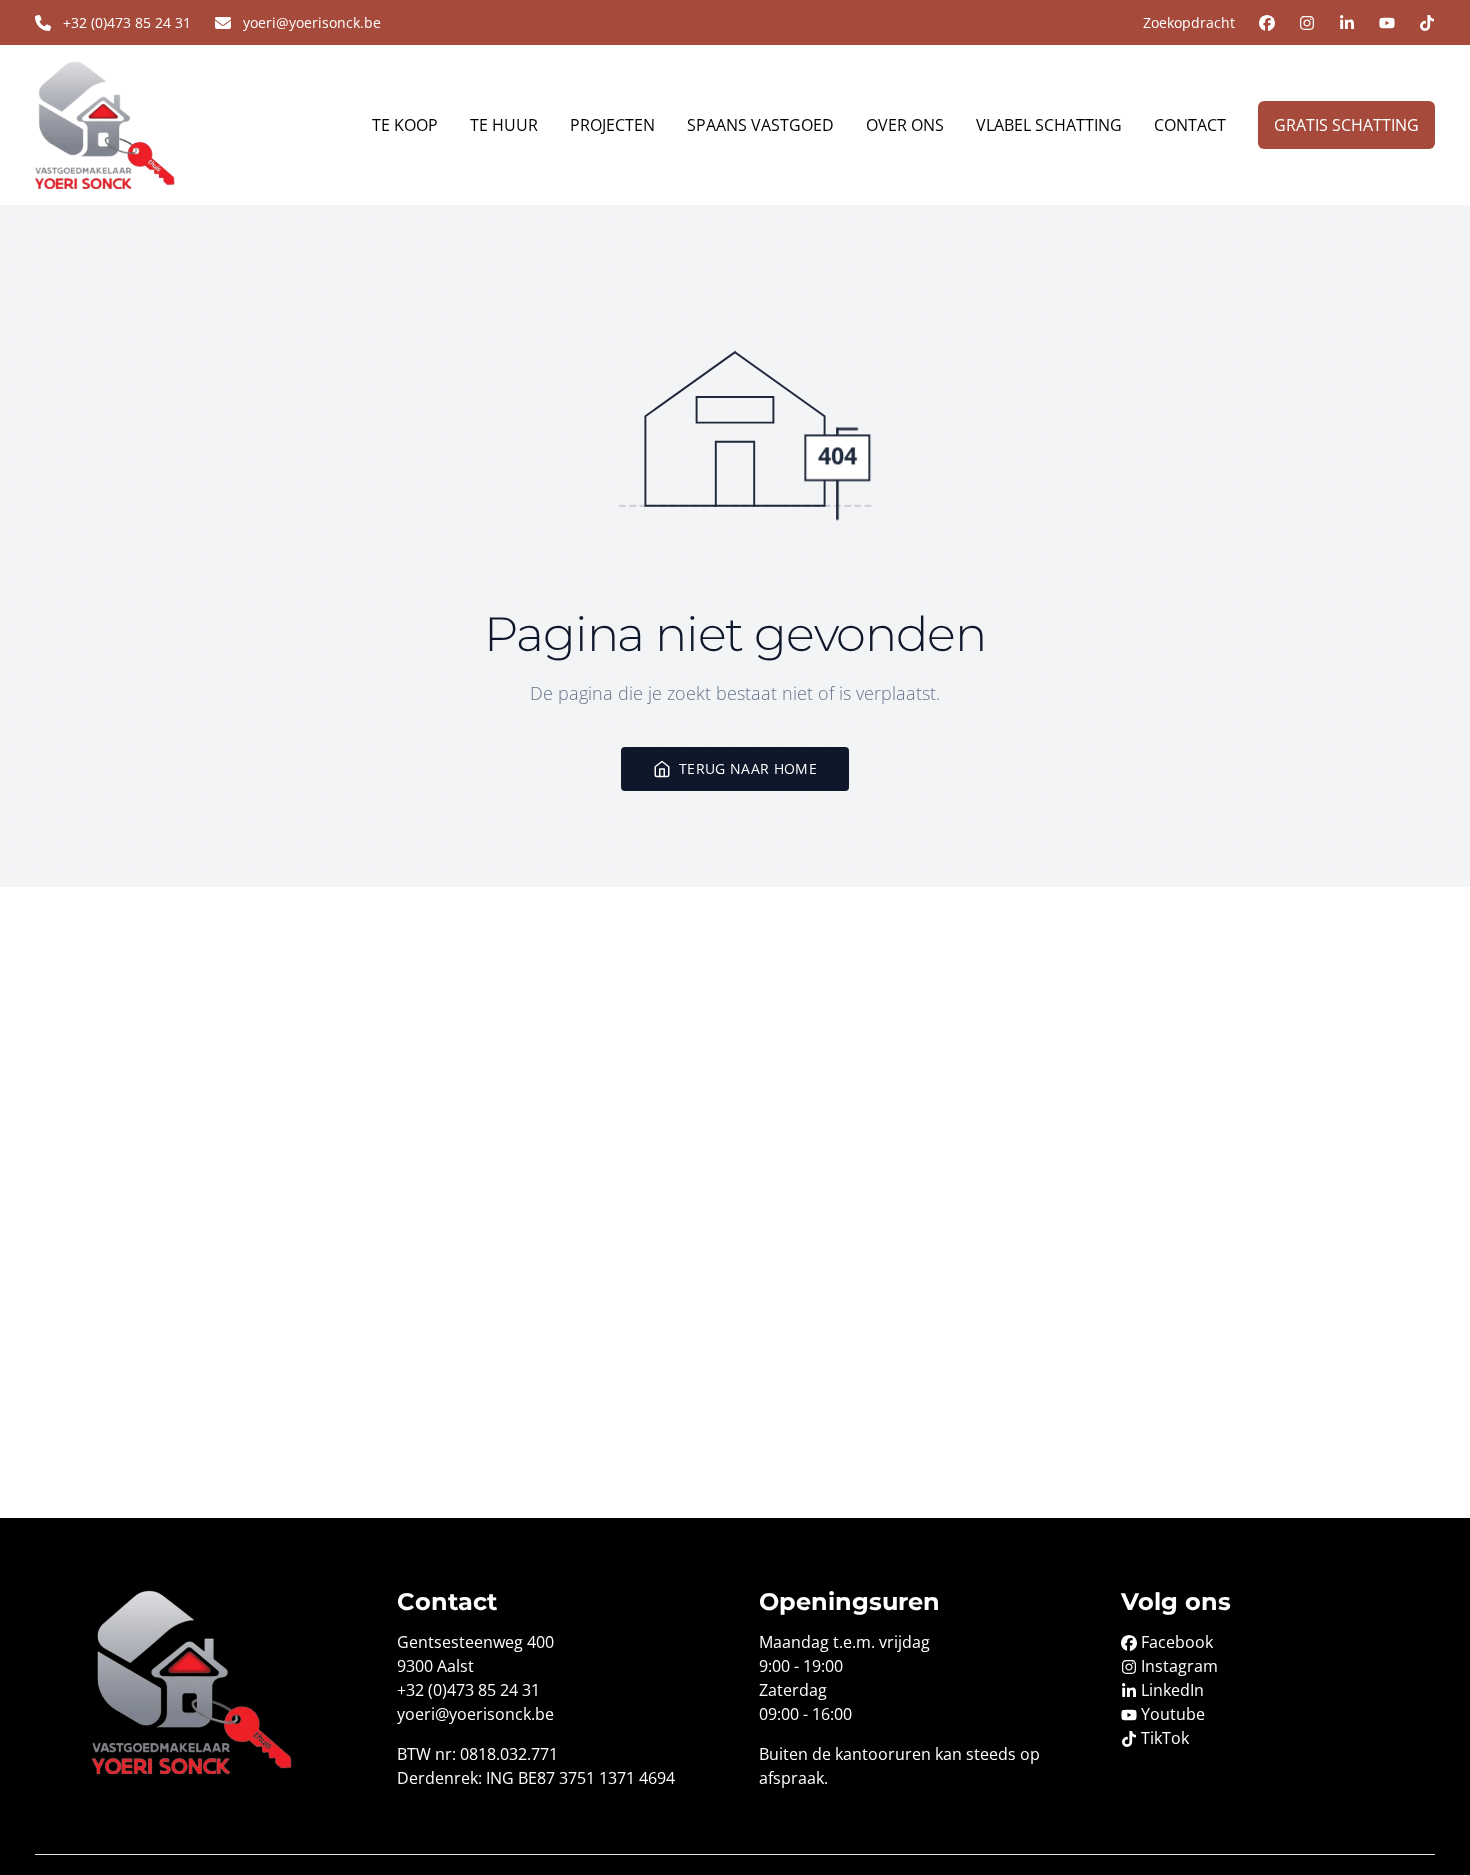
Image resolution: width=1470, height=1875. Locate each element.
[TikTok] (1427, 23)
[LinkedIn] (1347, 23)
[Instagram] (1307, 23)
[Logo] (151, 125)
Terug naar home (748, 768)
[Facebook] (1267, 23)
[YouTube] (1387, 23)
